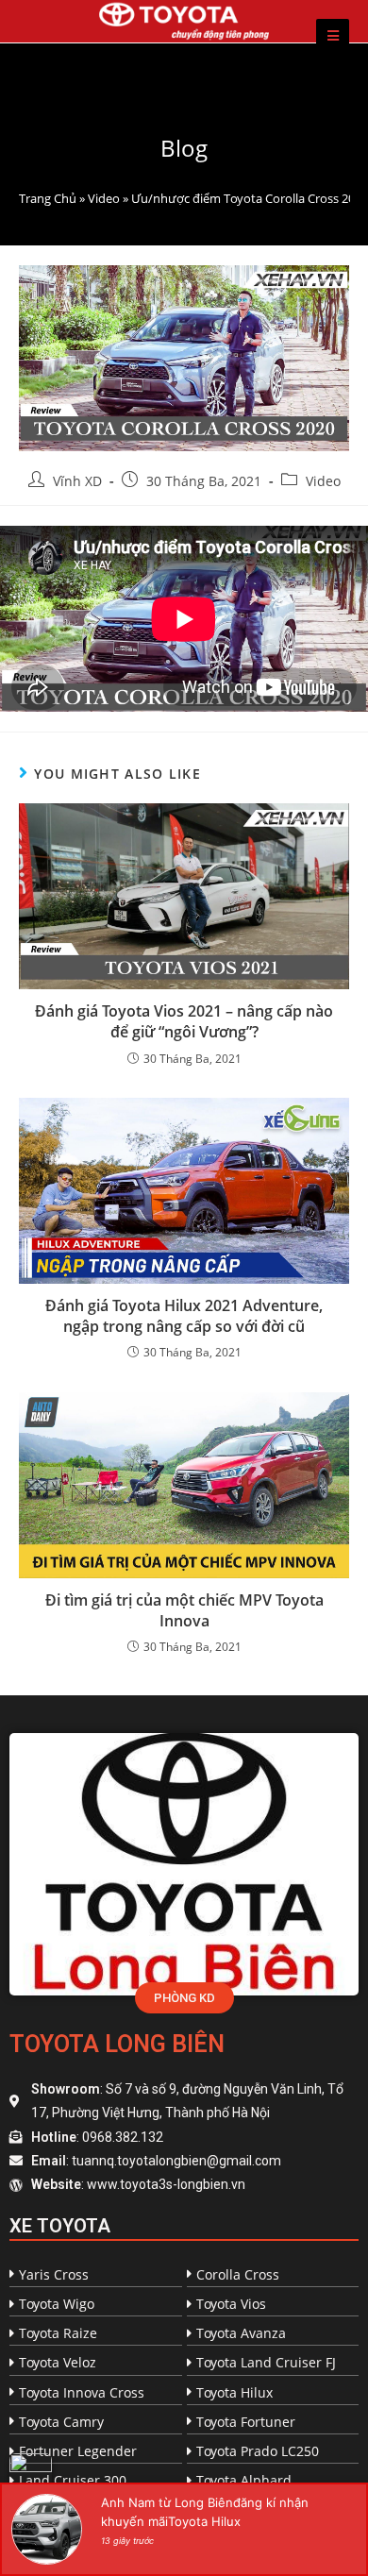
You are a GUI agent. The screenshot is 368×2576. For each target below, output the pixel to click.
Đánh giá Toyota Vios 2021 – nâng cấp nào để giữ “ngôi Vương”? (184, 1021)
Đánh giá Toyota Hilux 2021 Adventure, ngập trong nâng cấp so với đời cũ (184, 1316)
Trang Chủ (48, 198)
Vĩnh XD (77, 481)
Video (104, 198)
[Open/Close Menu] (333, 35)
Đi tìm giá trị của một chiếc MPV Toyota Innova (184, 1610)
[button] (184, 1998)
